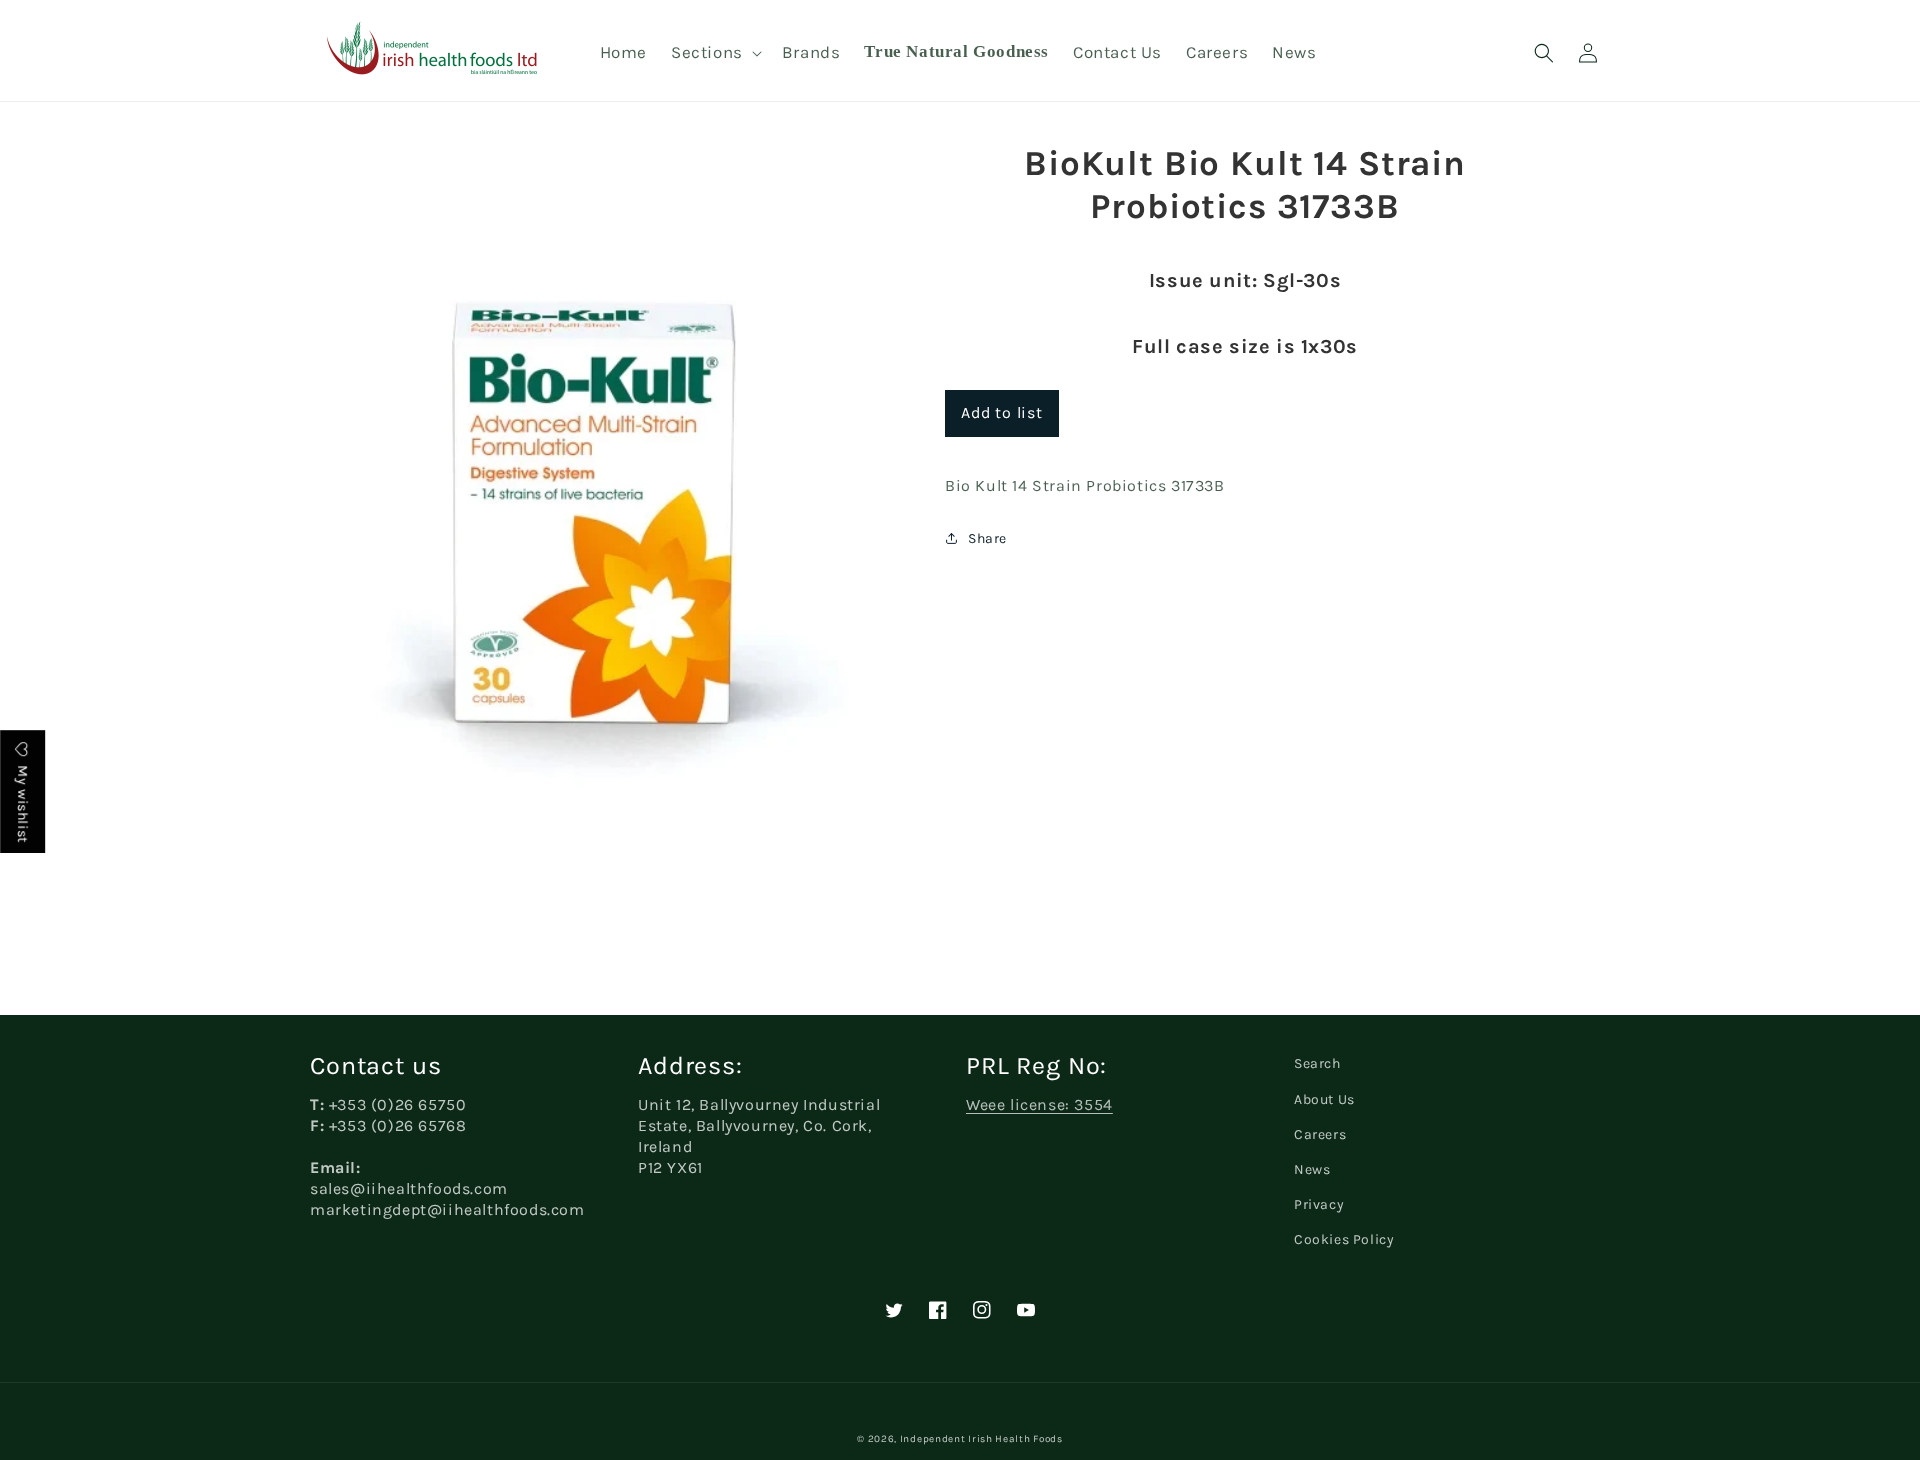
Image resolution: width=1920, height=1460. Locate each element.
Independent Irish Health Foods (981, 1439)
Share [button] (987, 538)
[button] (714, 52)
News (1312, 1169)
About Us (1324, 1099)
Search (1317, 1063)
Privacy (1319, 1204)
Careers (1320, 1134)
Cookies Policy (1344, 1239)
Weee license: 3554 (1039, 1104)
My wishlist (22, 802)
